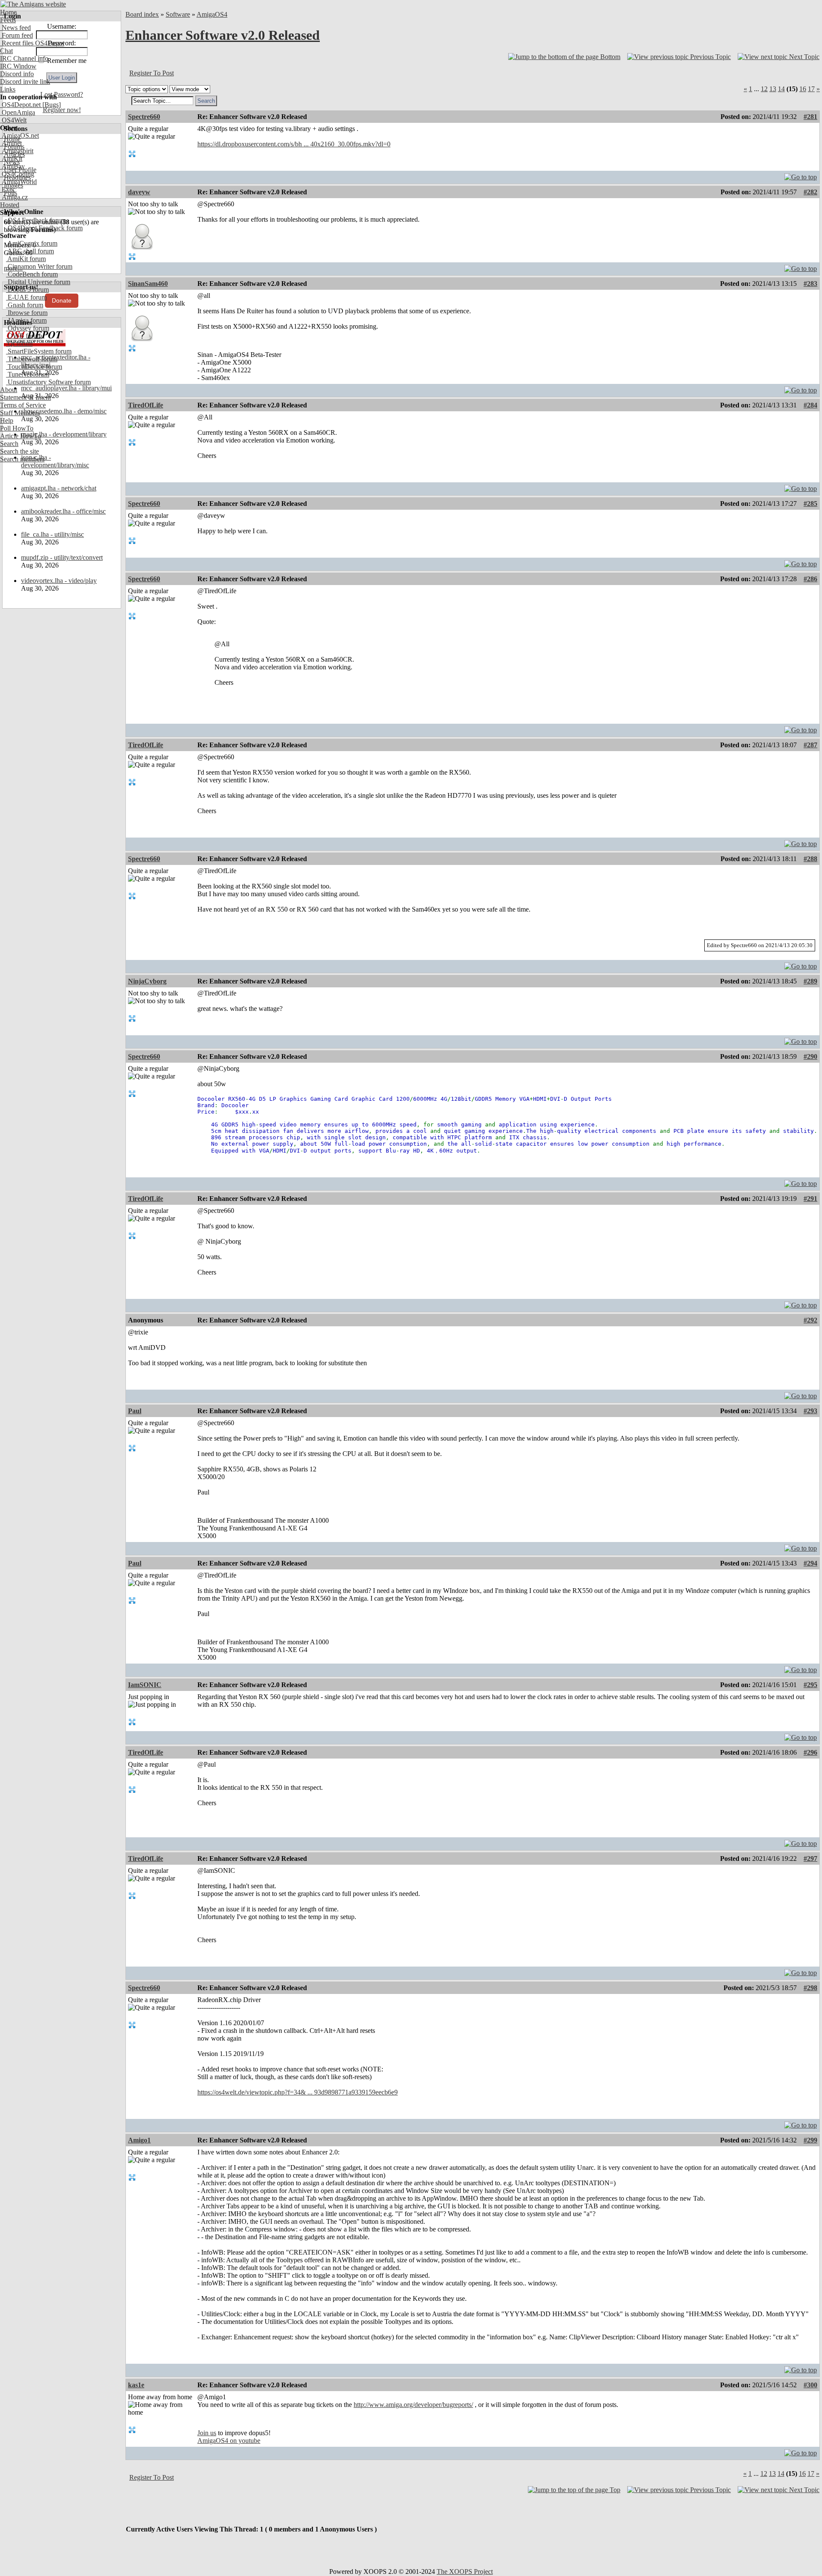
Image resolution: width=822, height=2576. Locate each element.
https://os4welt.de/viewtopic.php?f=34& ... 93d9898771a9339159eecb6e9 (298, 2092)
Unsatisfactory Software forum (48, 382)
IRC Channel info (24, 58)
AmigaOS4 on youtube (229, 2441)
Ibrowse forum (27, 313)
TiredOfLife (146, 405)
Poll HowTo (17, 428)
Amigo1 (139, 2140)
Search (9, 444)
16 (803, 89)
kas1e (136, 2385)
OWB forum (24, 336)
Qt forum (19, 343)
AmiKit (11, 159)
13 (773, 89)
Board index (142, 14)
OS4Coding (17, 174)
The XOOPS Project (465, 2572)
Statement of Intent (25, 397)
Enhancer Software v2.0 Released (223, 35)
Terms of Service (23, 405)
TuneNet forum (28, 374)
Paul (135, 1411)
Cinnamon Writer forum (39, 266)
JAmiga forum (26, 320)
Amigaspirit (17, 151)
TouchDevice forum (34, 367)
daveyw (139, 192)
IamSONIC (145, 1685)
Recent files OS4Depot (32, 43)
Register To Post (152, 73)
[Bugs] (51, 105)
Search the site (19, 451)
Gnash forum (25, 305)
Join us (207, 2433)
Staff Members (20, 413)
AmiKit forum (26, 259)
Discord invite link (25, 82)
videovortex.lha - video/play (59, 581)
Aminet (11, 143)
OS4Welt (13, 120)
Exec (8, 189)
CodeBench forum (32, 274)
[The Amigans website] (33, 4)
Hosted (10, 205)
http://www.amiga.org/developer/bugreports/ (413, 2405)
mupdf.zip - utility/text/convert (62, 557)
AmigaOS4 (212, 14)
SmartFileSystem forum (39, 351)
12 (764, 89)
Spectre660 (144, 117)
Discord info (17, 74)
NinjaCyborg (147, 981)
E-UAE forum (26, 297)
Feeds (8, 20)
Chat (6, 51)
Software (178, 14)
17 (811, 89)
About (9, 390)
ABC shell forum (30, 251)
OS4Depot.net (20, 105)
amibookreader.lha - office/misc (63, 511)
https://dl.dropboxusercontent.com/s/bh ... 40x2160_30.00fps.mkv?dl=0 (294, 144)
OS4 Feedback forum (36, 220)
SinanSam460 (148, 284)
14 (781, 89)
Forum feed (16, 35)
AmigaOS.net (19, 135)
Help (7, 420)
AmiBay (12, 166)
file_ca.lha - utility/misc (52, 534)
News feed (15, 28)
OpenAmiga (18, 112)
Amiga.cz (14, 197)
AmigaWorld (18, 182)
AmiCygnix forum (32, 243)
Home (8, 12)
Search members (22, 459)
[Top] (801, 175)
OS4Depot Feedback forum (44, 228)
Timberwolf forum (32, 359)
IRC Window (18, 66)
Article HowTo (21, 436)
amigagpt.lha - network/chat (59, 488)
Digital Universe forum (38, 282)
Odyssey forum (28, 328)
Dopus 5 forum (27, 290)
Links (8, 89)
